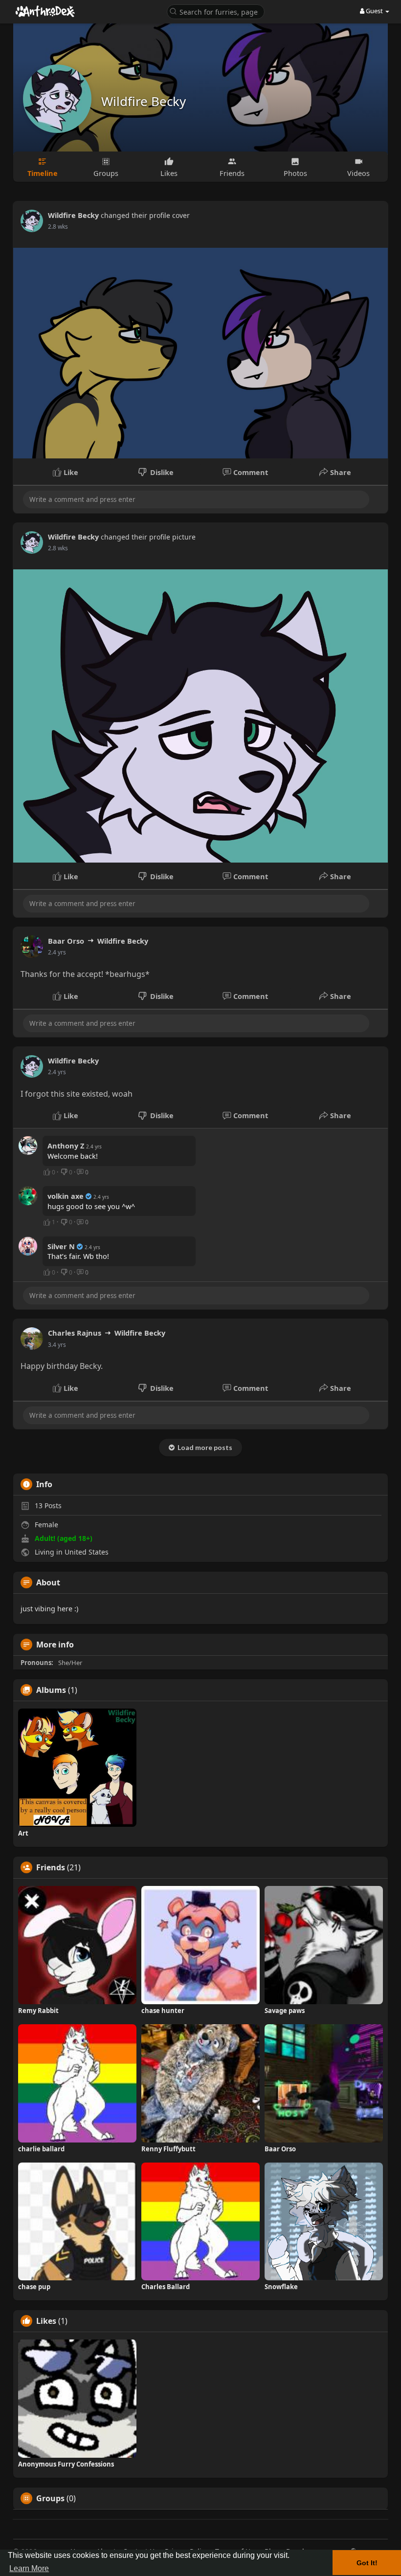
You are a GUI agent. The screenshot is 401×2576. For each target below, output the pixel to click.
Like (70, 472)
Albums (51, 1690)
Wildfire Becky (144, 101)
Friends (51, 1867)
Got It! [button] (367, 2563)
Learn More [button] (29, 2568)
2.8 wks (58, 227)
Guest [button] (374, 11)
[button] (216, 11)
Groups (50, 2498)
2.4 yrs (57, 952)
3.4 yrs (57, 1345)
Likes (46, 2321)
